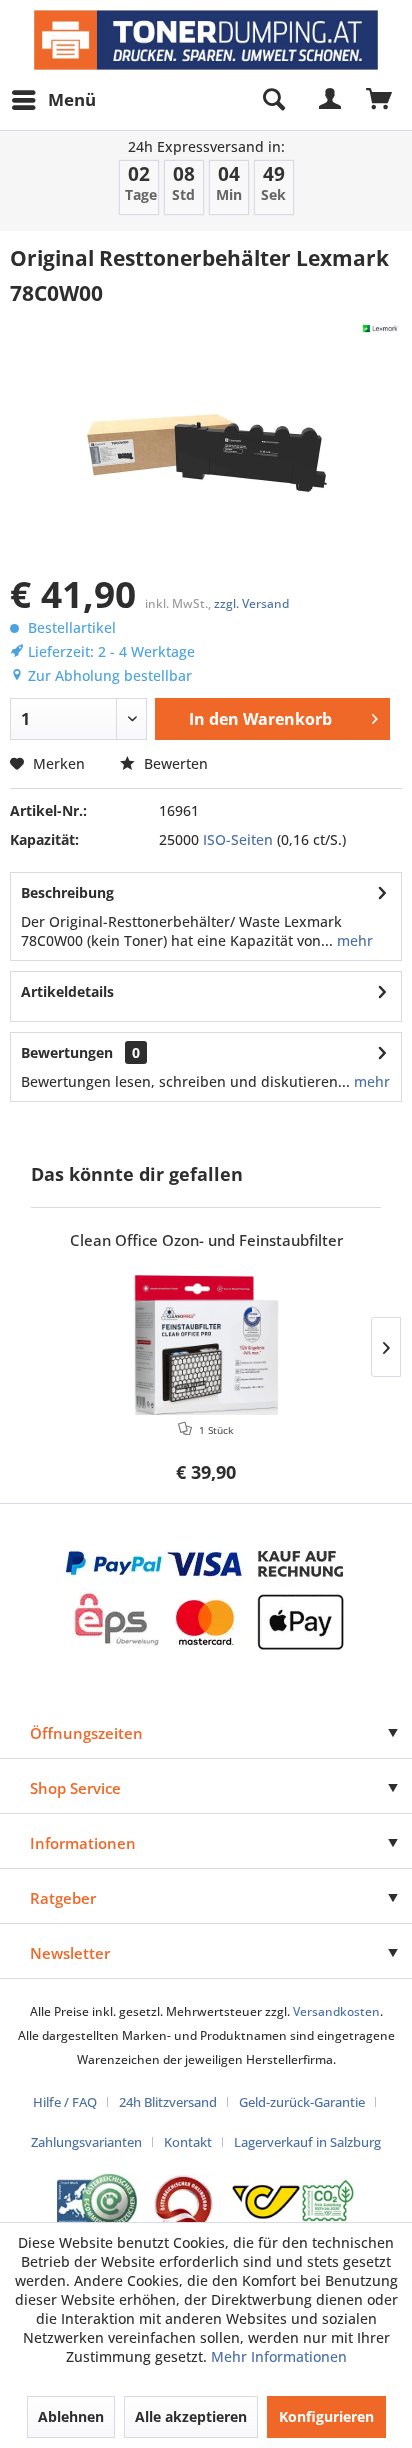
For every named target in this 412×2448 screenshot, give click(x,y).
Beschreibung (67, 892)
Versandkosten (336, 2011)
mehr (353, 940)
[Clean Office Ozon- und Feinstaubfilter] (206, 1345)
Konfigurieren (326, 2416)
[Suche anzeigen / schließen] (273, 100)
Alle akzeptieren (191, 2416)
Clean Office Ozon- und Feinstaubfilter (206, 1240)
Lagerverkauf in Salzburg (307, 2142)
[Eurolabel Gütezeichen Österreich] (97, 2201)
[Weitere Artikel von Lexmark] (381, 328)
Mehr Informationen (279, 2356)
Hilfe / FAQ (65, 2102)
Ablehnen (71, 2416)
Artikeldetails (67, 991)
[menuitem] (53, 100)
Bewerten (174, 763)
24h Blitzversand (168, 2102)
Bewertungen (67, 1052)
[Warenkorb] (380, 100)
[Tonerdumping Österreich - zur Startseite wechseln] (206, 40)
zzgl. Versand (251, 603)
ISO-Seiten (238, 839)
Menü (72, 99)
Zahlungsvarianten (86, 2142)
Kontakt (188, 2142)
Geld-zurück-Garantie (302, 2102)
